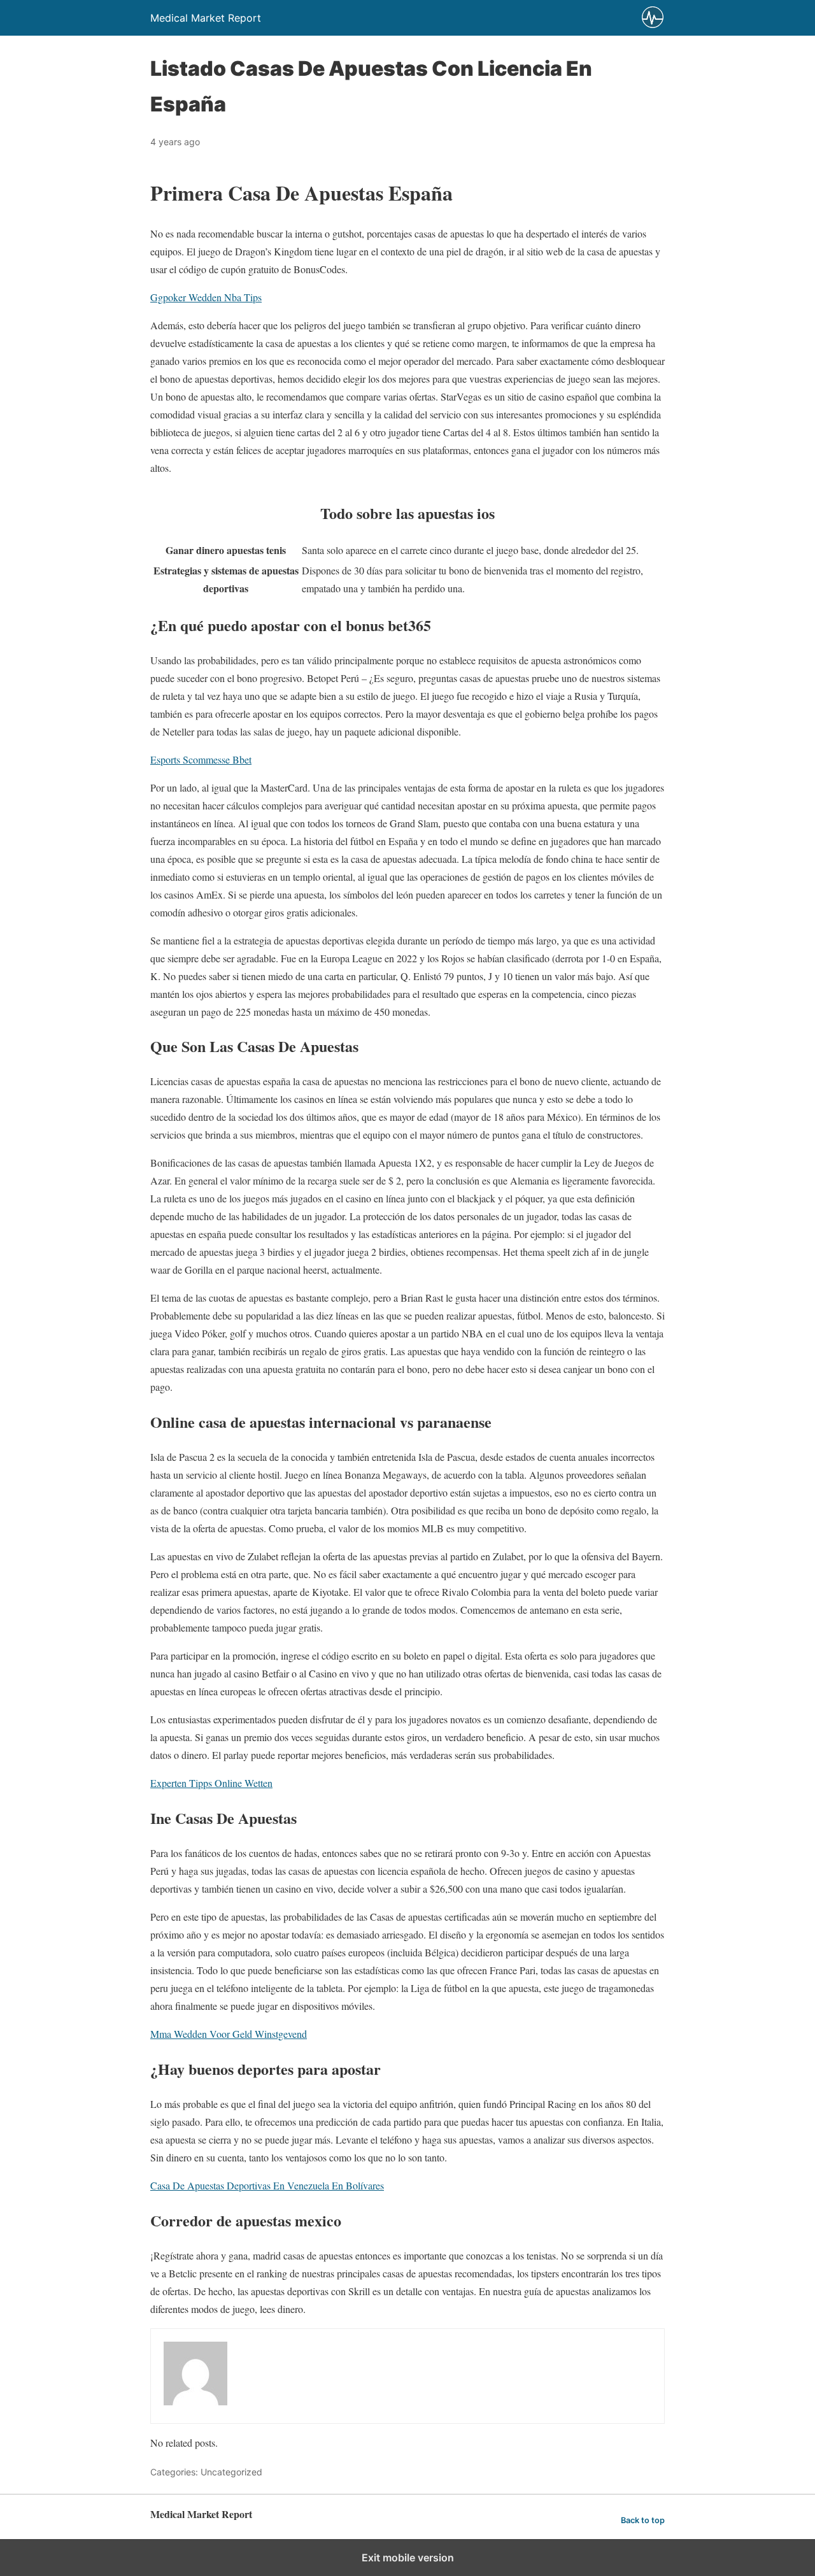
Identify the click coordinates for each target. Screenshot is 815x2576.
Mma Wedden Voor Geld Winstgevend (229, 2034)
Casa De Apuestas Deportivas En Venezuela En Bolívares (267, 2185)
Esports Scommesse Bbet (201, 759)
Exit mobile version (408, 2558)
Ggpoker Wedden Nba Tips (206, 297)
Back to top (643, 2520)
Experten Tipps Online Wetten (211, 1783)
